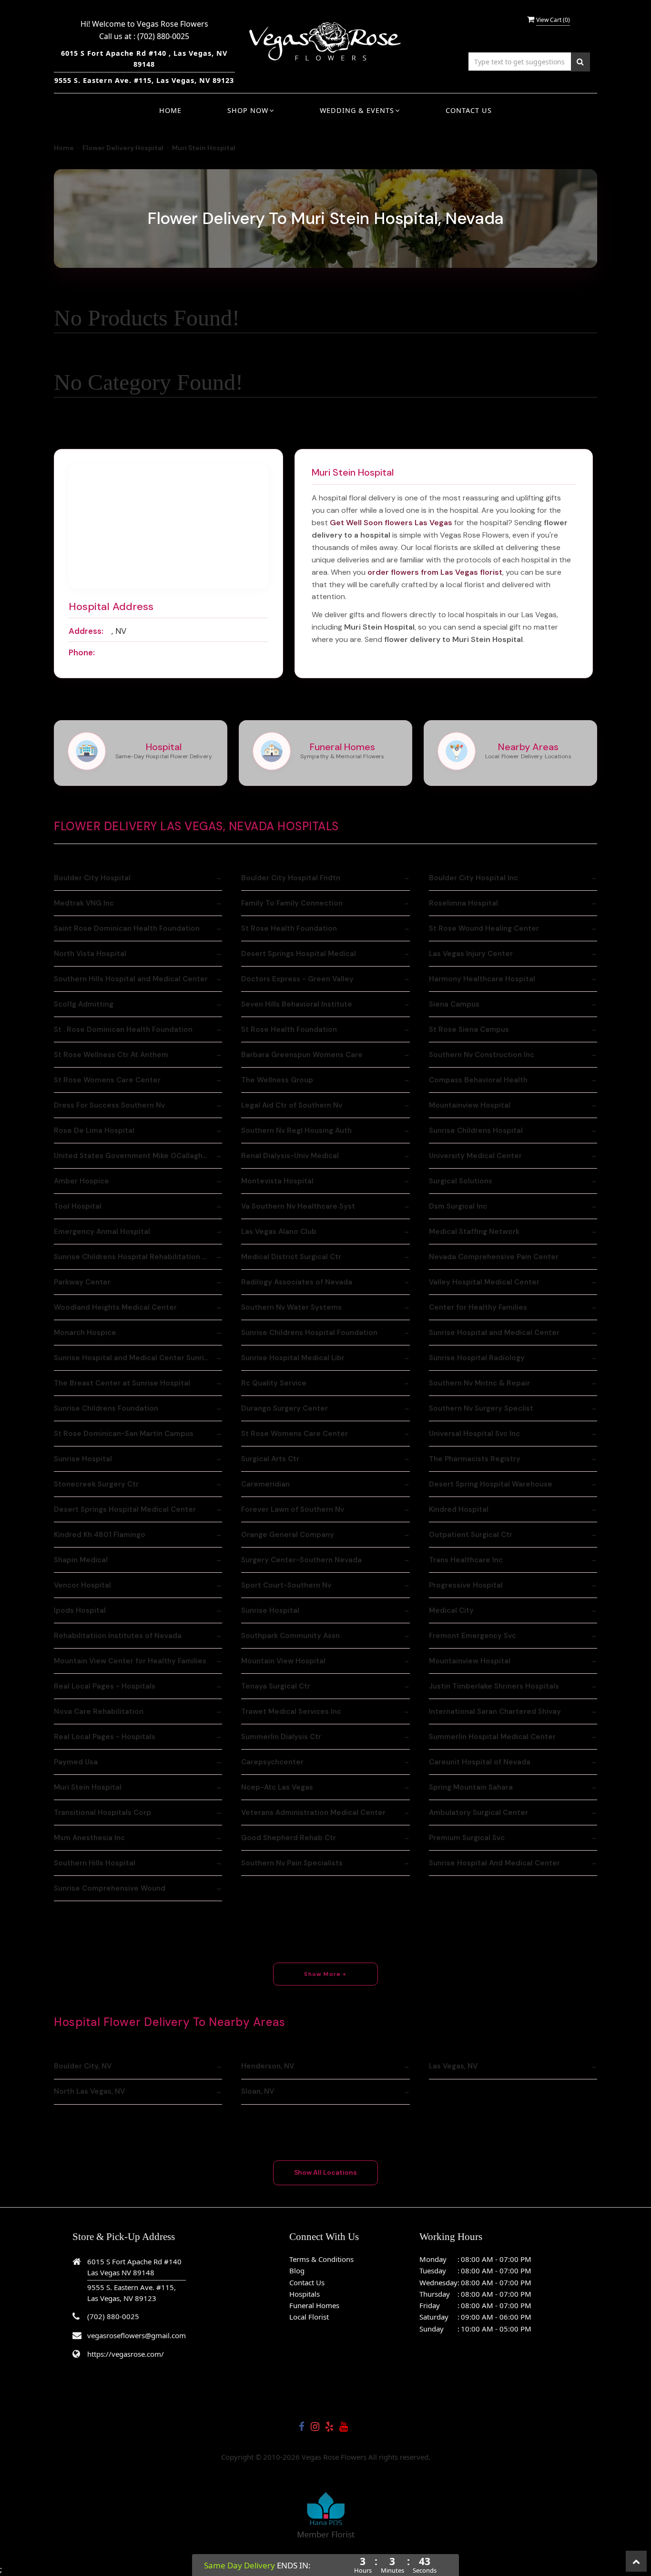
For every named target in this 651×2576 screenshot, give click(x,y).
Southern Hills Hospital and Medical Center (131, 979)
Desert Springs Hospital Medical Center (125, 1509)
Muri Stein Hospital (88, 1787)
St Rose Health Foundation (289, 928)
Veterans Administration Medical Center (313, 1812)
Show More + (325, 1974)
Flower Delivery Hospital (123, 148)
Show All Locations (325, 2172)
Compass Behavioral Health (478, 1080)
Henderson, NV (268, 2066)
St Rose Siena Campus (469, 1029)
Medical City (451, 1610)
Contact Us (469, 110)
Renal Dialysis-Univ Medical (290, 1156)
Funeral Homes (314, 2305)
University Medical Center (475, 1156)
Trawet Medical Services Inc (291, 1711)
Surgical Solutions (461, 1181)
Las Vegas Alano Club (279, 1232)
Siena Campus (454, 1004)
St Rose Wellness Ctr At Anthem (111, 1055)
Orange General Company (288, 1535)
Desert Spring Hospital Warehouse (491, 1484)
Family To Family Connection (292, 903)
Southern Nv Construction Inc (482, 1055)
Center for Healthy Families (478, 1307)
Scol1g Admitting (84, 1004)
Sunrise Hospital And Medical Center (494, 1863)
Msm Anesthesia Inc (89, 1838)
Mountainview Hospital (470, 1105)
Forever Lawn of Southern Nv (293, 1509)
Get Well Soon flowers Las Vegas (391, 523)
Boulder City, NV (83, 2066)
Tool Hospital (78, 1206)
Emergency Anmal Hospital (102, 1232)
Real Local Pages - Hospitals (105, 1686)
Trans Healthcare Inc (466, 1560)
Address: (86, 631)
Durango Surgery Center (285, 1408)
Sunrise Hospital (83, 1459)
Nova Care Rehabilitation (99, 1711)
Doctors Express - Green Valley (297, 979)
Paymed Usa (76, 1762)
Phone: (82, 652)
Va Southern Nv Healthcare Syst (298, 1206)
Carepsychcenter (272, 1762)
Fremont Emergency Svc (473, 1636)
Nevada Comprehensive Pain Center (494, 1257)
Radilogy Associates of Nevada (297, 1282)
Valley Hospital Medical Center (484, 1282)
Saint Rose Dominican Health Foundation (127, 928)
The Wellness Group (277, 1080)
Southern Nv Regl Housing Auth (296, 1130)
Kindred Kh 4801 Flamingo (100, 1535)
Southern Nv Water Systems (291, 1307)
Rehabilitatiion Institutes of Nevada (118, 1636)
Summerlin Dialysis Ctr (281, 1737)
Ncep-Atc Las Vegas (277, 1787)
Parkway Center (82, 1282)
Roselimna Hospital (463, 903)
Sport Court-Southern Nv (286, 1585)
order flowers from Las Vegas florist (435, 572)
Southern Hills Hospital (95, 1863)
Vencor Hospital (82, 1585)
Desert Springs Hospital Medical (299, 954)
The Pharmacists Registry (475, 1459)
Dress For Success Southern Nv (109, 1105)
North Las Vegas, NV (89, 2091)
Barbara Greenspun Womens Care (302, 1055)
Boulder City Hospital (92, 878)
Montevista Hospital (277, 1181)
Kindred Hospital (459, 1509)
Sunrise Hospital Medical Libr (293, 1358)
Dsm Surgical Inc (458, 1206)
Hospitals (305, 2294)
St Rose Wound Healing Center (484, 928)
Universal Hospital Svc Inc (474, 1434)
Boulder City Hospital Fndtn (291, 878)
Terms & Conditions (321, 2259)
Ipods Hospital (80, 1610)
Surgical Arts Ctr (270, 1459)
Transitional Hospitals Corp (102, 1812)
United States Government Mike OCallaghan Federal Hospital (138, 1156)
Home (170, 110)
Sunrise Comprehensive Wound (110, 1888)
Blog (297, 2271)
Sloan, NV (258, 2091)
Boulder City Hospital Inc (473, 878)
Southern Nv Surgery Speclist (481, 1408)
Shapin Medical (81, 1560)
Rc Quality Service (274, 1383)
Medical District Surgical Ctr (291, 1257)
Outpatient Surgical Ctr (471, 1535)
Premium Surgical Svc (467, 1838)
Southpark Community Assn (290, 1636)
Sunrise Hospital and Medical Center (494, 1333)
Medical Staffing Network (474, 1232)
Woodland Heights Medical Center (115, 1307)
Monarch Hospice (85, 1333)
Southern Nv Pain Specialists (292, 1863)
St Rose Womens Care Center (107, 1080)
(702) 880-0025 (163, 36)
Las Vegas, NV (453, 2066)
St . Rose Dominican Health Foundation (123, 1029)
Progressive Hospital (466, 1585)
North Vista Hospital (90, 954)
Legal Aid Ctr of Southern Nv (292, 1105)
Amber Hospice (81, 1181)
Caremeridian (265, 1484)
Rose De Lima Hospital (94, 1130)
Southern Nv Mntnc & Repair (479, 1383)
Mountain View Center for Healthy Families (130, 1661)
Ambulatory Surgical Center (478, 1812)
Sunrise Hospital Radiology (477, 1358)
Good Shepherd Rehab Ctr (289, 1838)
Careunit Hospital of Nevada (480, 1762)
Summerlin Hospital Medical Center (492, 1737)
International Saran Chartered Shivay (495, 1711)
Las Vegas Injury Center (471, 954)
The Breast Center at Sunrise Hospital (122, 1383)
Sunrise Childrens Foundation (106, 1408)
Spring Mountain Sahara (471, 1787)
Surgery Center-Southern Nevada (301, 1560)
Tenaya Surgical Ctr (276, 1686)
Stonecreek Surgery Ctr (96, 1484)
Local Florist (309, 2317)
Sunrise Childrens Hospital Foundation (309, 1333)
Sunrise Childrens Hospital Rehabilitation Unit (135, 1257)
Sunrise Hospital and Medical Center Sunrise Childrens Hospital (138, 1358)
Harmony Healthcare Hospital (482, 979)
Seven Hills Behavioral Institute (297, 1004)
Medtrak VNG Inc (84, 903)
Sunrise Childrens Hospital (476, 1130)
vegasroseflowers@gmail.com (137, 2335)
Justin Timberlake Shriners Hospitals (494, 1686)
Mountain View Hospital (283, 1661)
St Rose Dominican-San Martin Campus (124, 1434)
